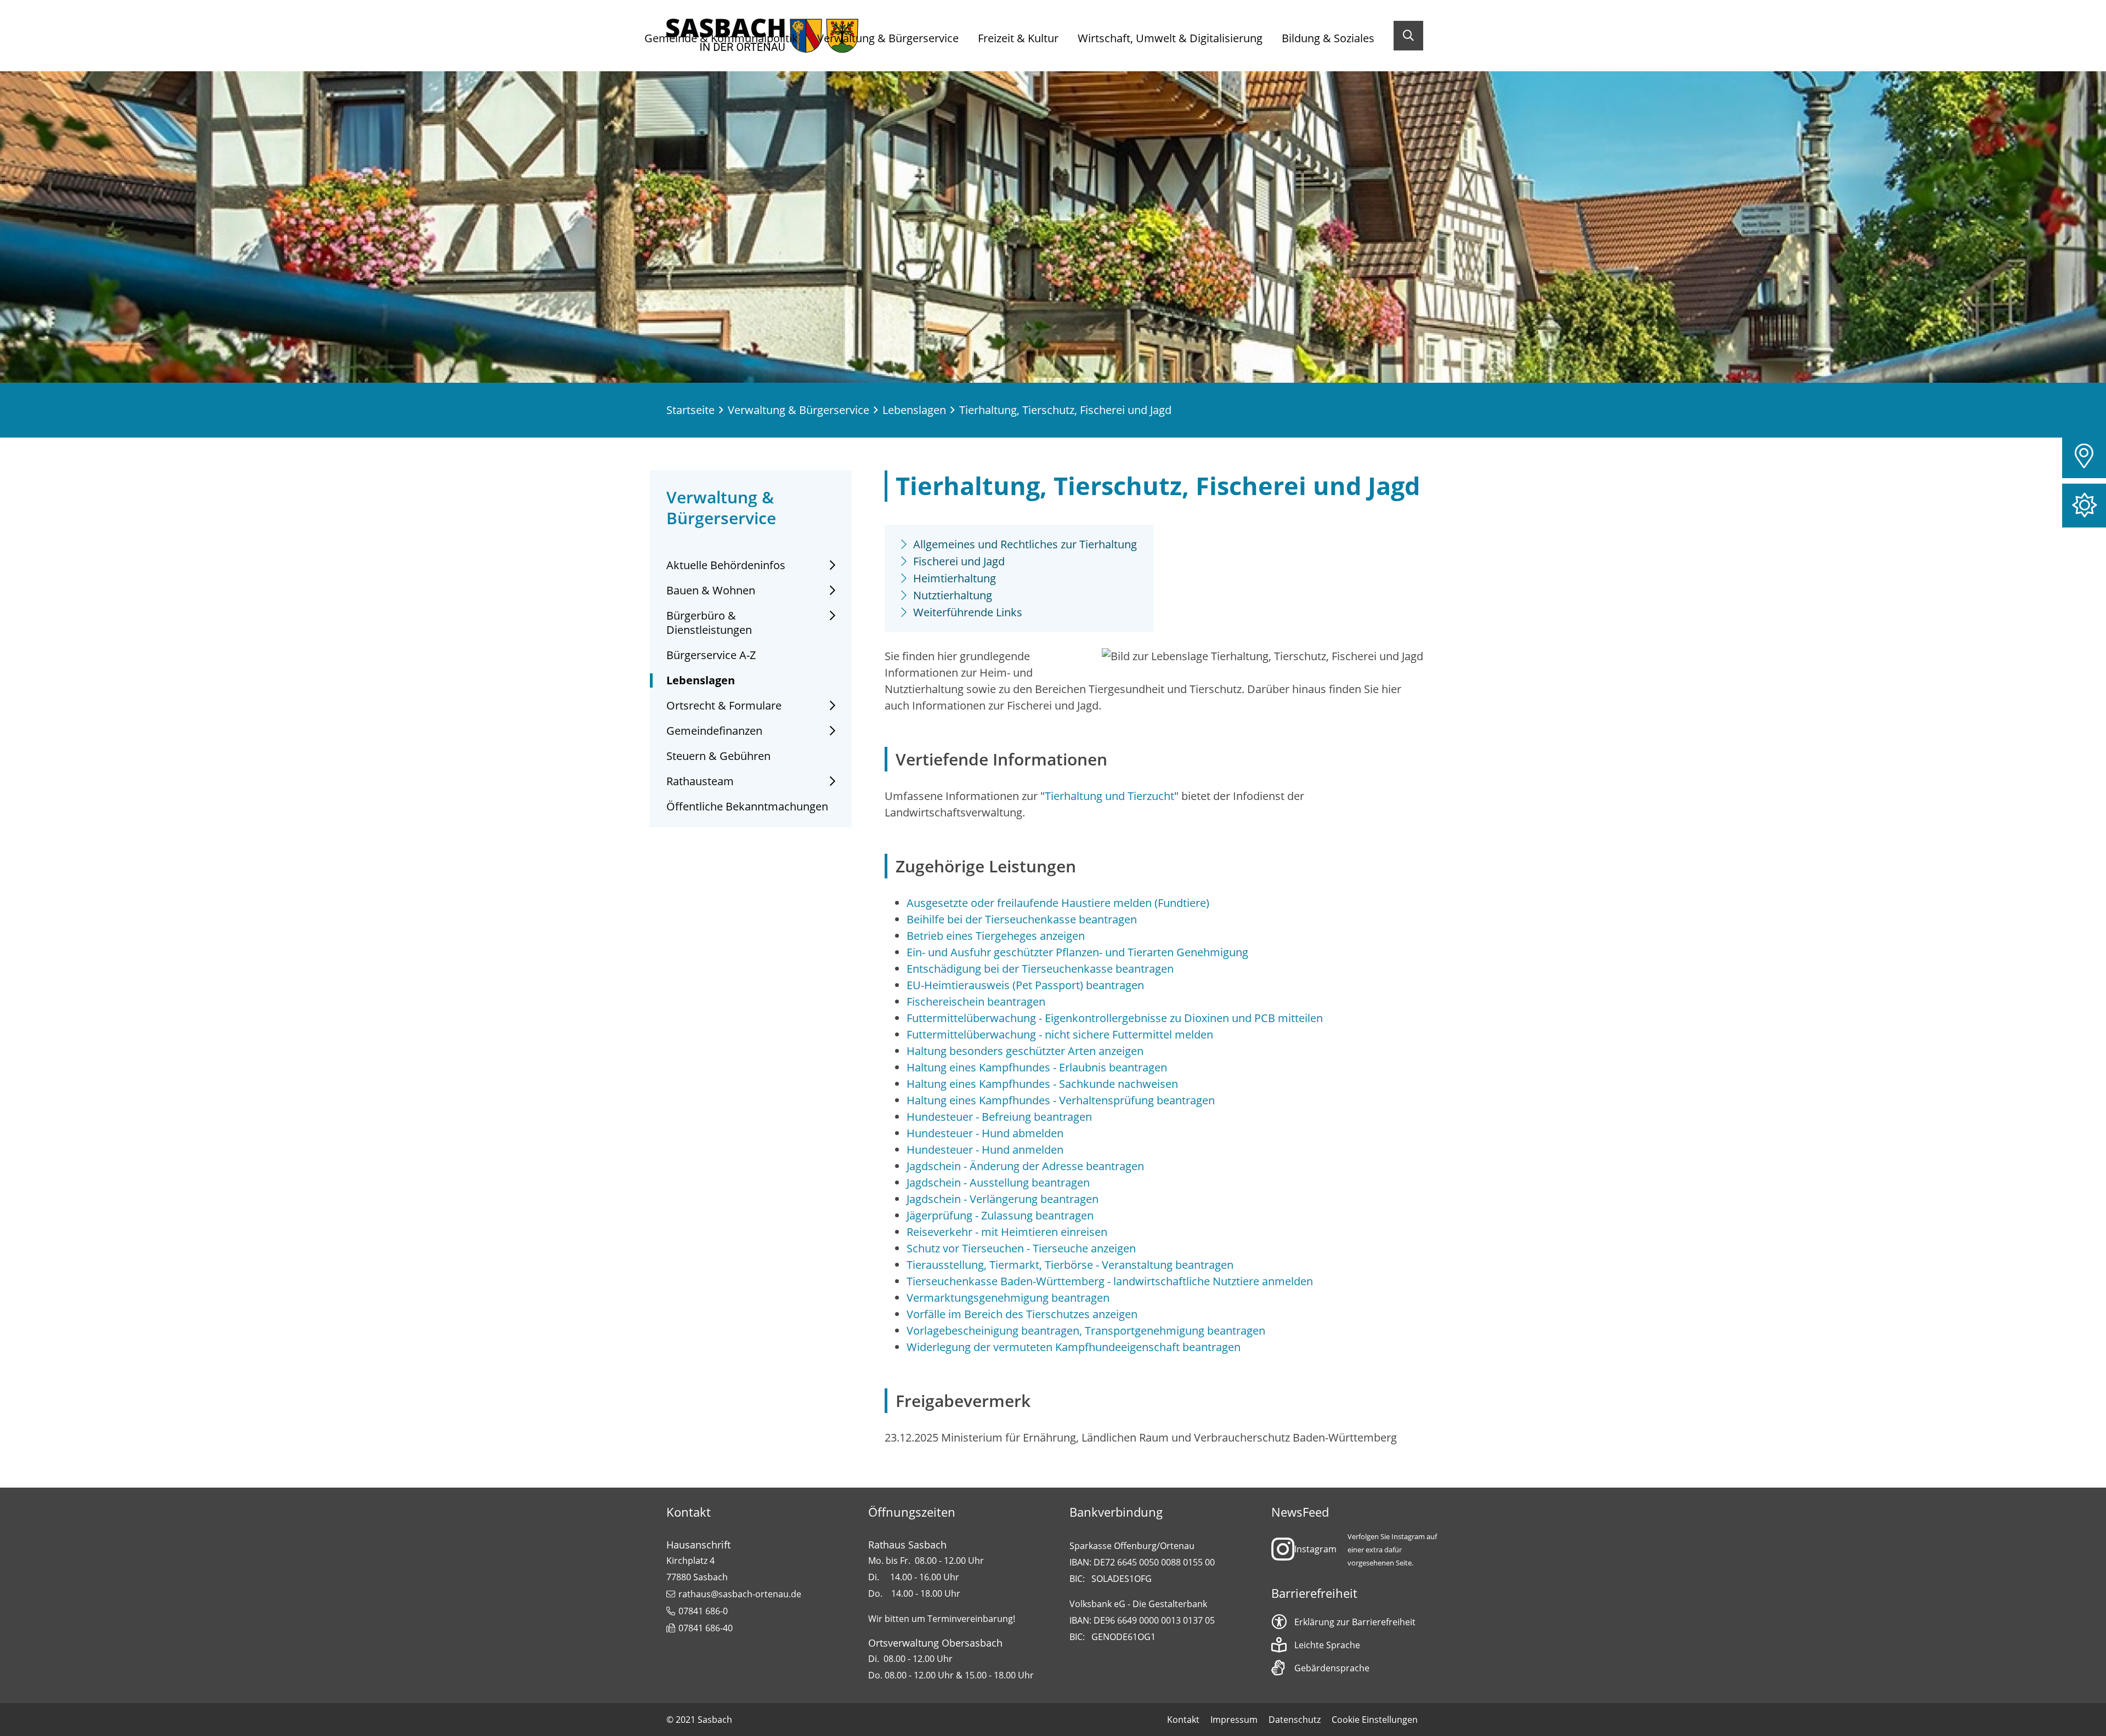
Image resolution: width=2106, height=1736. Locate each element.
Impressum (1234, 1720)
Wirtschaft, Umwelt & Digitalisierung (1170, 38)
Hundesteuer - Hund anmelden (985, 1150)
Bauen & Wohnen (711, 591)
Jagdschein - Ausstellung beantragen (998, 1182)
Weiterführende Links (968, 612)
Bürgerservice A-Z (711, 655)
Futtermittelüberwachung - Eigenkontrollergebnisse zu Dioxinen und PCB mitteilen (1115, 1018)
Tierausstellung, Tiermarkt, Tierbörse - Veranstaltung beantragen (1070, 1265)
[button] (2084, 456)
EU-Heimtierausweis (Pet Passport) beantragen (1025, 985)
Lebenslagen (914, 410)
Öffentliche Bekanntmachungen (747, 807)
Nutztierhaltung (953, 595)
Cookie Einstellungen (1375, 1720)
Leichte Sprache (1327, 1645)
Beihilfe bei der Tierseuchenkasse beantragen (1022, 919)
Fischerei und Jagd (959, 561)
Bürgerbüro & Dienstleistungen (709, 623)
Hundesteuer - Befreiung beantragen (999, 1117)
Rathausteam (700, 781)
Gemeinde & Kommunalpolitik (721, 38)
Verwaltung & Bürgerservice (888, 38)
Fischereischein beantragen (976, 1002)
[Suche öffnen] (1408, 36)
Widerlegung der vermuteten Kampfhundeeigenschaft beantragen (1074, 1347)
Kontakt (1183, 1720)
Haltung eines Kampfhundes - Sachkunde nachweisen (1042, 1084)
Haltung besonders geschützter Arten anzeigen (1025, 1051)
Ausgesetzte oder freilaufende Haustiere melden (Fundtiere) (1058, 903)
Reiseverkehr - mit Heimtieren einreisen (1007, 1232)
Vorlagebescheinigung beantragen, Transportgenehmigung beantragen (1086, 1331)
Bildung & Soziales (1328, 38)
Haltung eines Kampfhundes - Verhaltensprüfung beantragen (1061, 1100)
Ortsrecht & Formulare (724, 706)
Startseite (690, 410)
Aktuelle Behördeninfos (726, 565)
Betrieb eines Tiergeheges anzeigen (996, 936)
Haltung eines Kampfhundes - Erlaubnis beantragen (1037, 1067)
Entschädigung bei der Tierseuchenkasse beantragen (1040, 969)
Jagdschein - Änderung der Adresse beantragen (1025, 1166)
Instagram (1315, 1549)
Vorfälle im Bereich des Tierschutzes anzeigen (1022, 1314)
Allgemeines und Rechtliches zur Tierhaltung (1025, 544)
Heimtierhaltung (955, 578)
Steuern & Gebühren (718, 756)
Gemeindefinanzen (714, 731)
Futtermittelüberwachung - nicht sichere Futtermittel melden (1060, 1034)
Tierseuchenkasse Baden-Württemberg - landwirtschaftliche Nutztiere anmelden (1110, 1281)
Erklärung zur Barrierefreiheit (1355, 1622)
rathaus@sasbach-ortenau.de (740, 1594)
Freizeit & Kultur (1018, 38)
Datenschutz (1295, 1720)
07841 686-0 (703, 1611)
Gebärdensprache (1332, 1668)
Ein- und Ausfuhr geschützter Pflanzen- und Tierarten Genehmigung (1077, 952)
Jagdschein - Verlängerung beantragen (1003, 1199)
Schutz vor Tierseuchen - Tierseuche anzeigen (1021, 1248)
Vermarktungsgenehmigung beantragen (1008, 1298)
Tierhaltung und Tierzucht (1109, 796)
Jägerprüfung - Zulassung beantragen (1000, 1215)
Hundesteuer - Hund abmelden (985, 1133)
